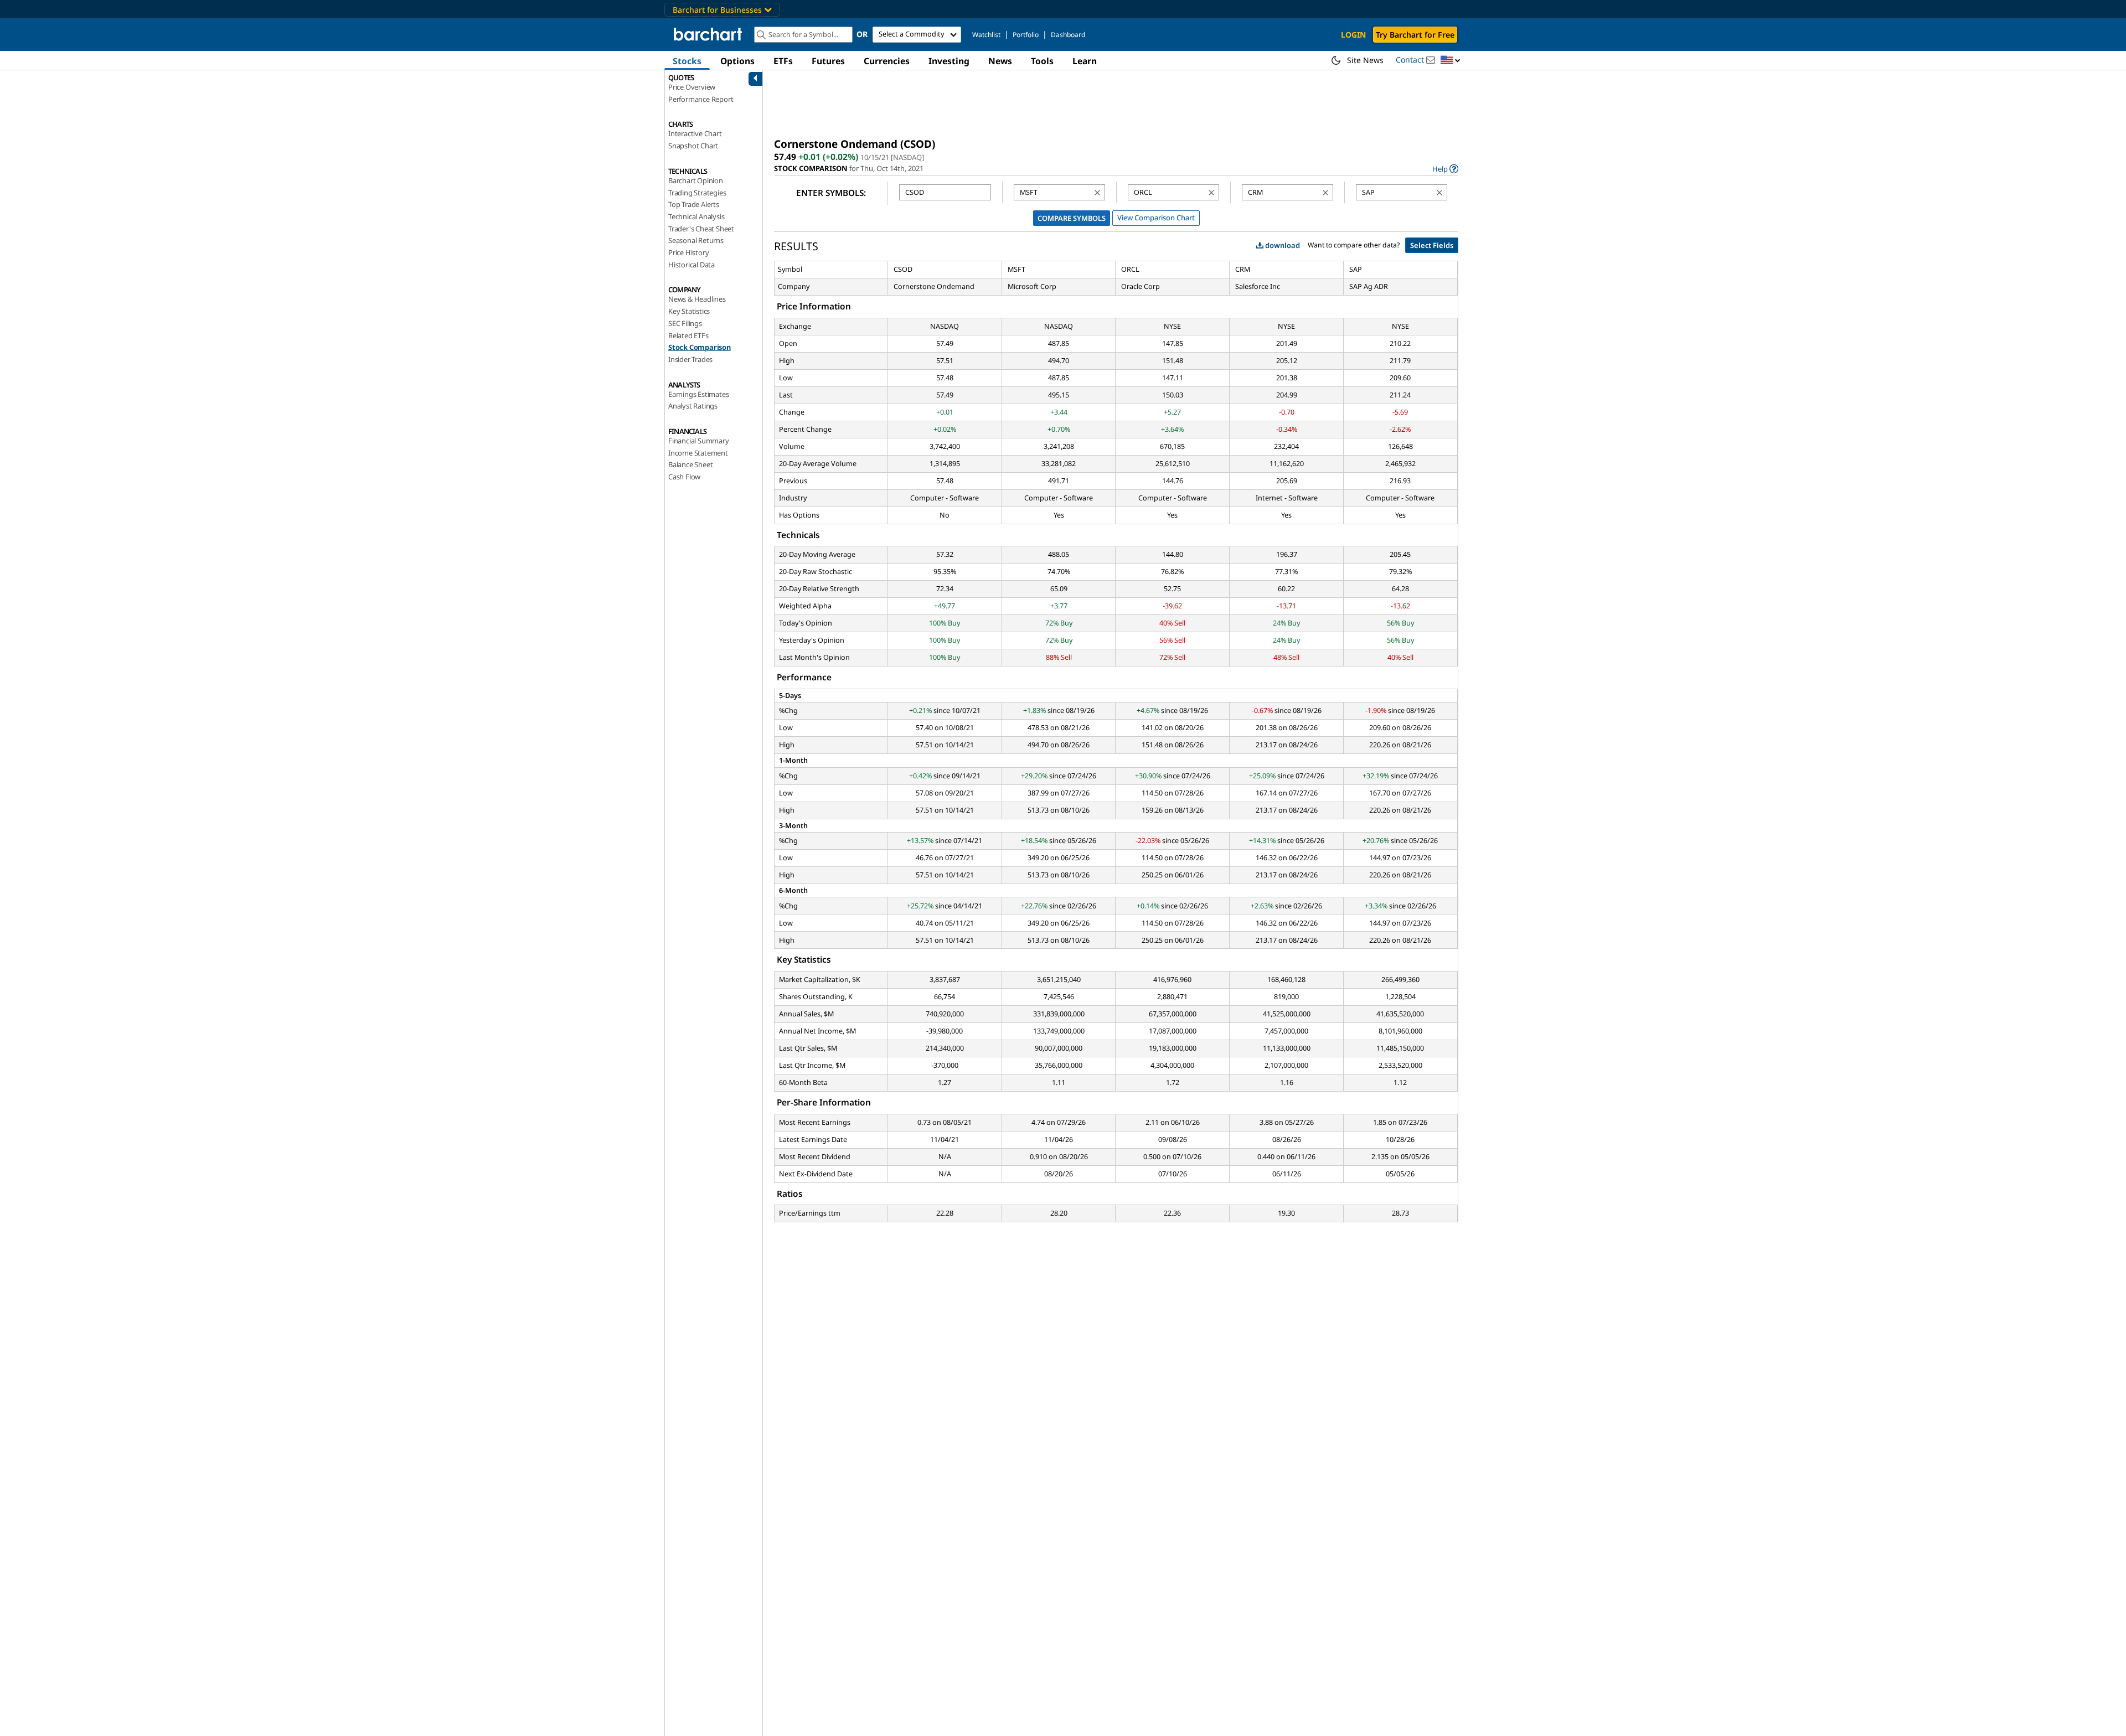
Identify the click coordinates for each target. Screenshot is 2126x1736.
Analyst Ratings (693, 406)
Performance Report (701, 99)
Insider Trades (690, 359)
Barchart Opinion (696, 180)
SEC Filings (685, 323)
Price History (688, 252)
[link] (1445, 169)
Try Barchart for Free (1415, 35)
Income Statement (698, 453)
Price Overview (692, 87)
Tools (1042, 61)
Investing (949, 61)
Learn (1085, 61)
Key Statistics (689, 311)
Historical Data (692, 265)
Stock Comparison (700, 347)
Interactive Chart (695, 133)
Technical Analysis (696, 216)
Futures (828, 61)
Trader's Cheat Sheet (701, 229)
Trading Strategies (697, 193)
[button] (1451, 61)
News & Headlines (697, 299)
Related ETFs (688, 335)
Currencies (887, 61)
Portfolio (1026, 35)
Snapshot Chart (693, 146)
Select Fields (1432, 245)
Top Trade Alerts (694, 204)
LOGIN (1353, 35)
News (1000, 61)
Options (737, 61)
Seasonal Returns (696, 240)
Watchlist (986, 35)
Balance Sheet (690, 464)
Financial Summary (699, 441)
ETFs (783, 61)
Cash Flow (684, 477)
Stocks (687, 61)
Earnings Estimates (698, 394)
